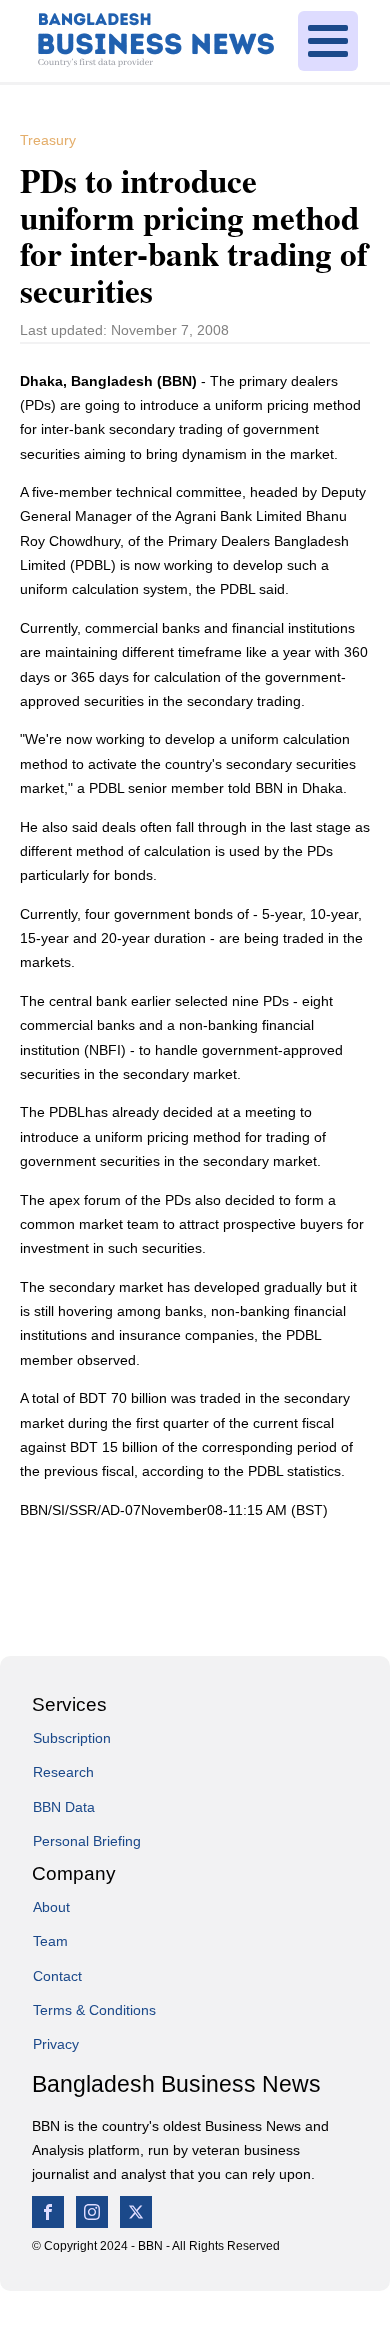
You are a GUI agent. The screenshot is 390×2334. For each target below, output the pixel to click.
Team (50, 1941)
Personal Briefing (87, 1841)
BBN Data (64, 1807)
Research (63, 1772)
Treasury (48, 140)
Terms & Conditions (94, 2010)
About (51, 1907)
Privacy (56, 2044)
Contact (57, 1976)
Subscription (72, 1738)
